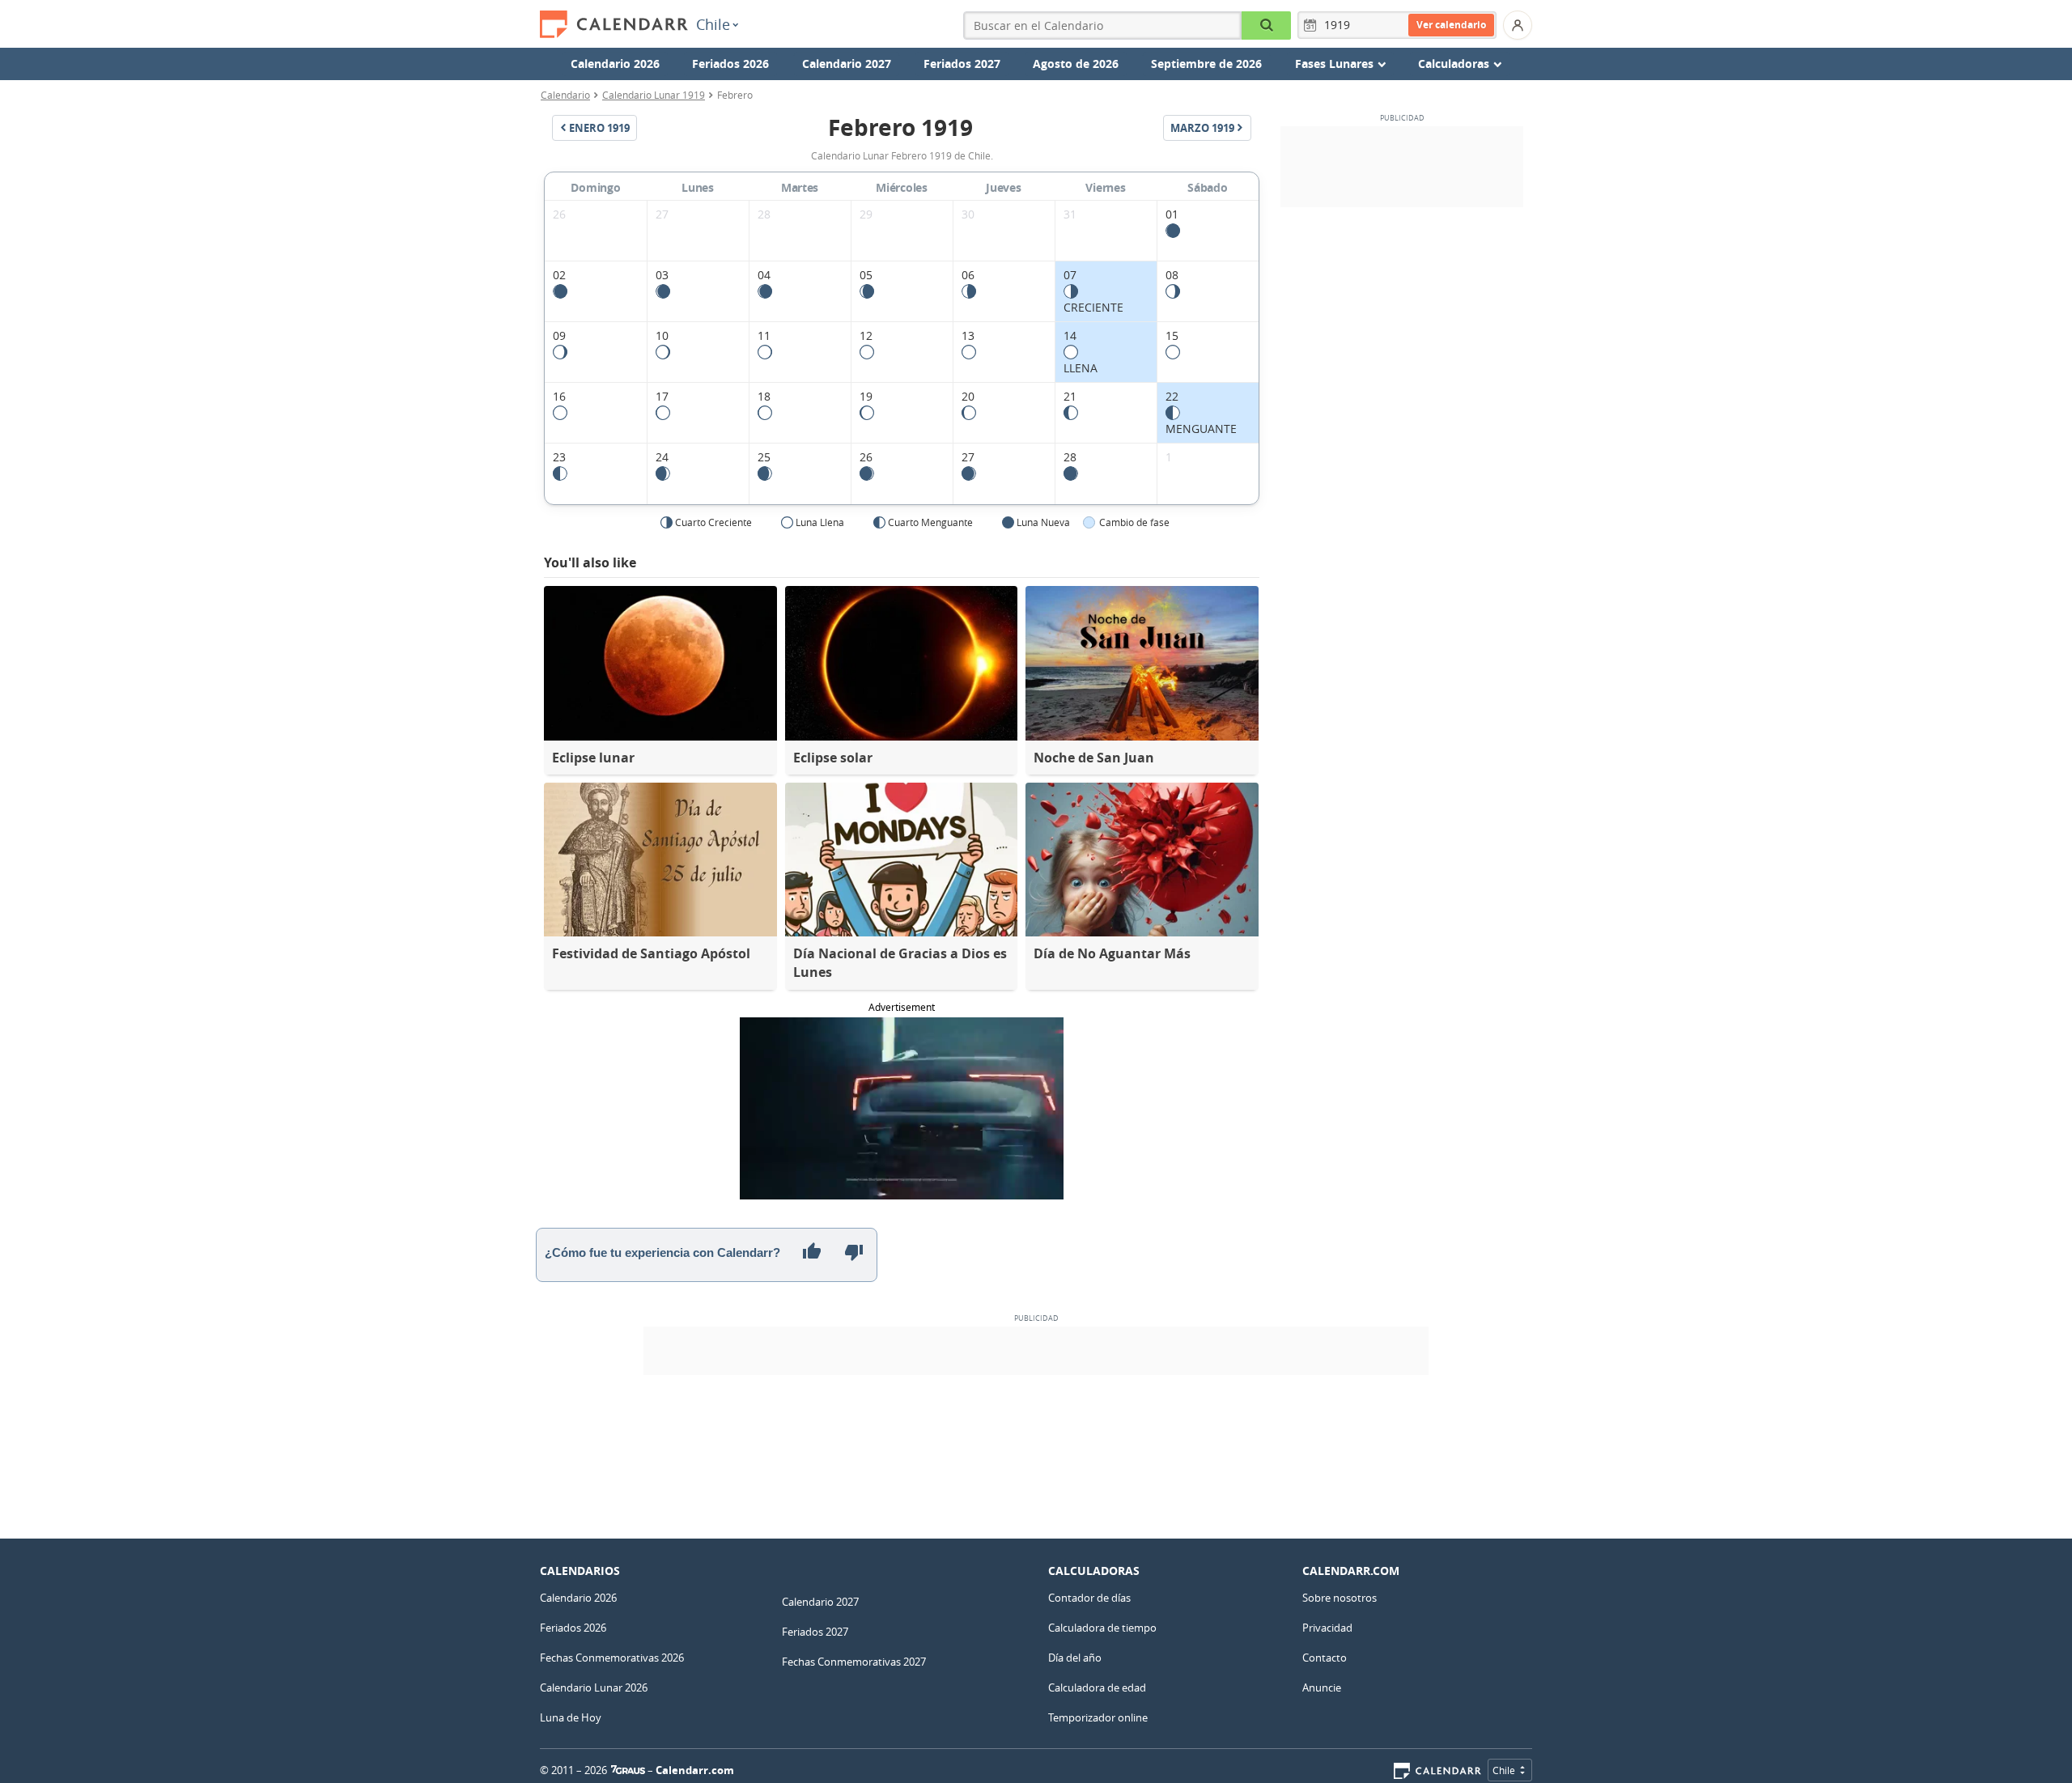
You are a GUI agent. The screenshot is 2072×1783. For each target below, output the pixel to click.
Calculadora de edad (1097, 1687)
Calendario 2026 (615, 64)
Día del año (1075, 1658)
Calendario (565, 95)
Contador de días (1089, 1598)
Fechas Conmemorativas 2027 (854, 1662)
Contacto (1325, 1658)
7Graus (628, 1770)
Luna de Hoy (571, 1717)
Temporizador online (1098, 1717)
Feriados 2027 (962, 64)
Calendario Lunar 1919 (654, 95)
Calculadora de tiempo (1102, 1628)
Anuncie (1322, 1687)
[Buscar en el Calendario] (1266, 25)
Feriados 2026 (730, 64)
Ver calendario (1451, 25)
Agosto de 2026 (1076, 64)
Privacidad (1327, 1628)
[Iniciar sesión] (1518, 25)
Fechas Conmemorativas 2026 (612, 1658)
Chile (713, 24)
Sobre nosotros (1340, 1598)
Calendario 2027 (847, 64)
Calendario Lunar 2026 (594, 1687)
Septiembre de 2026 (1206, 64)
